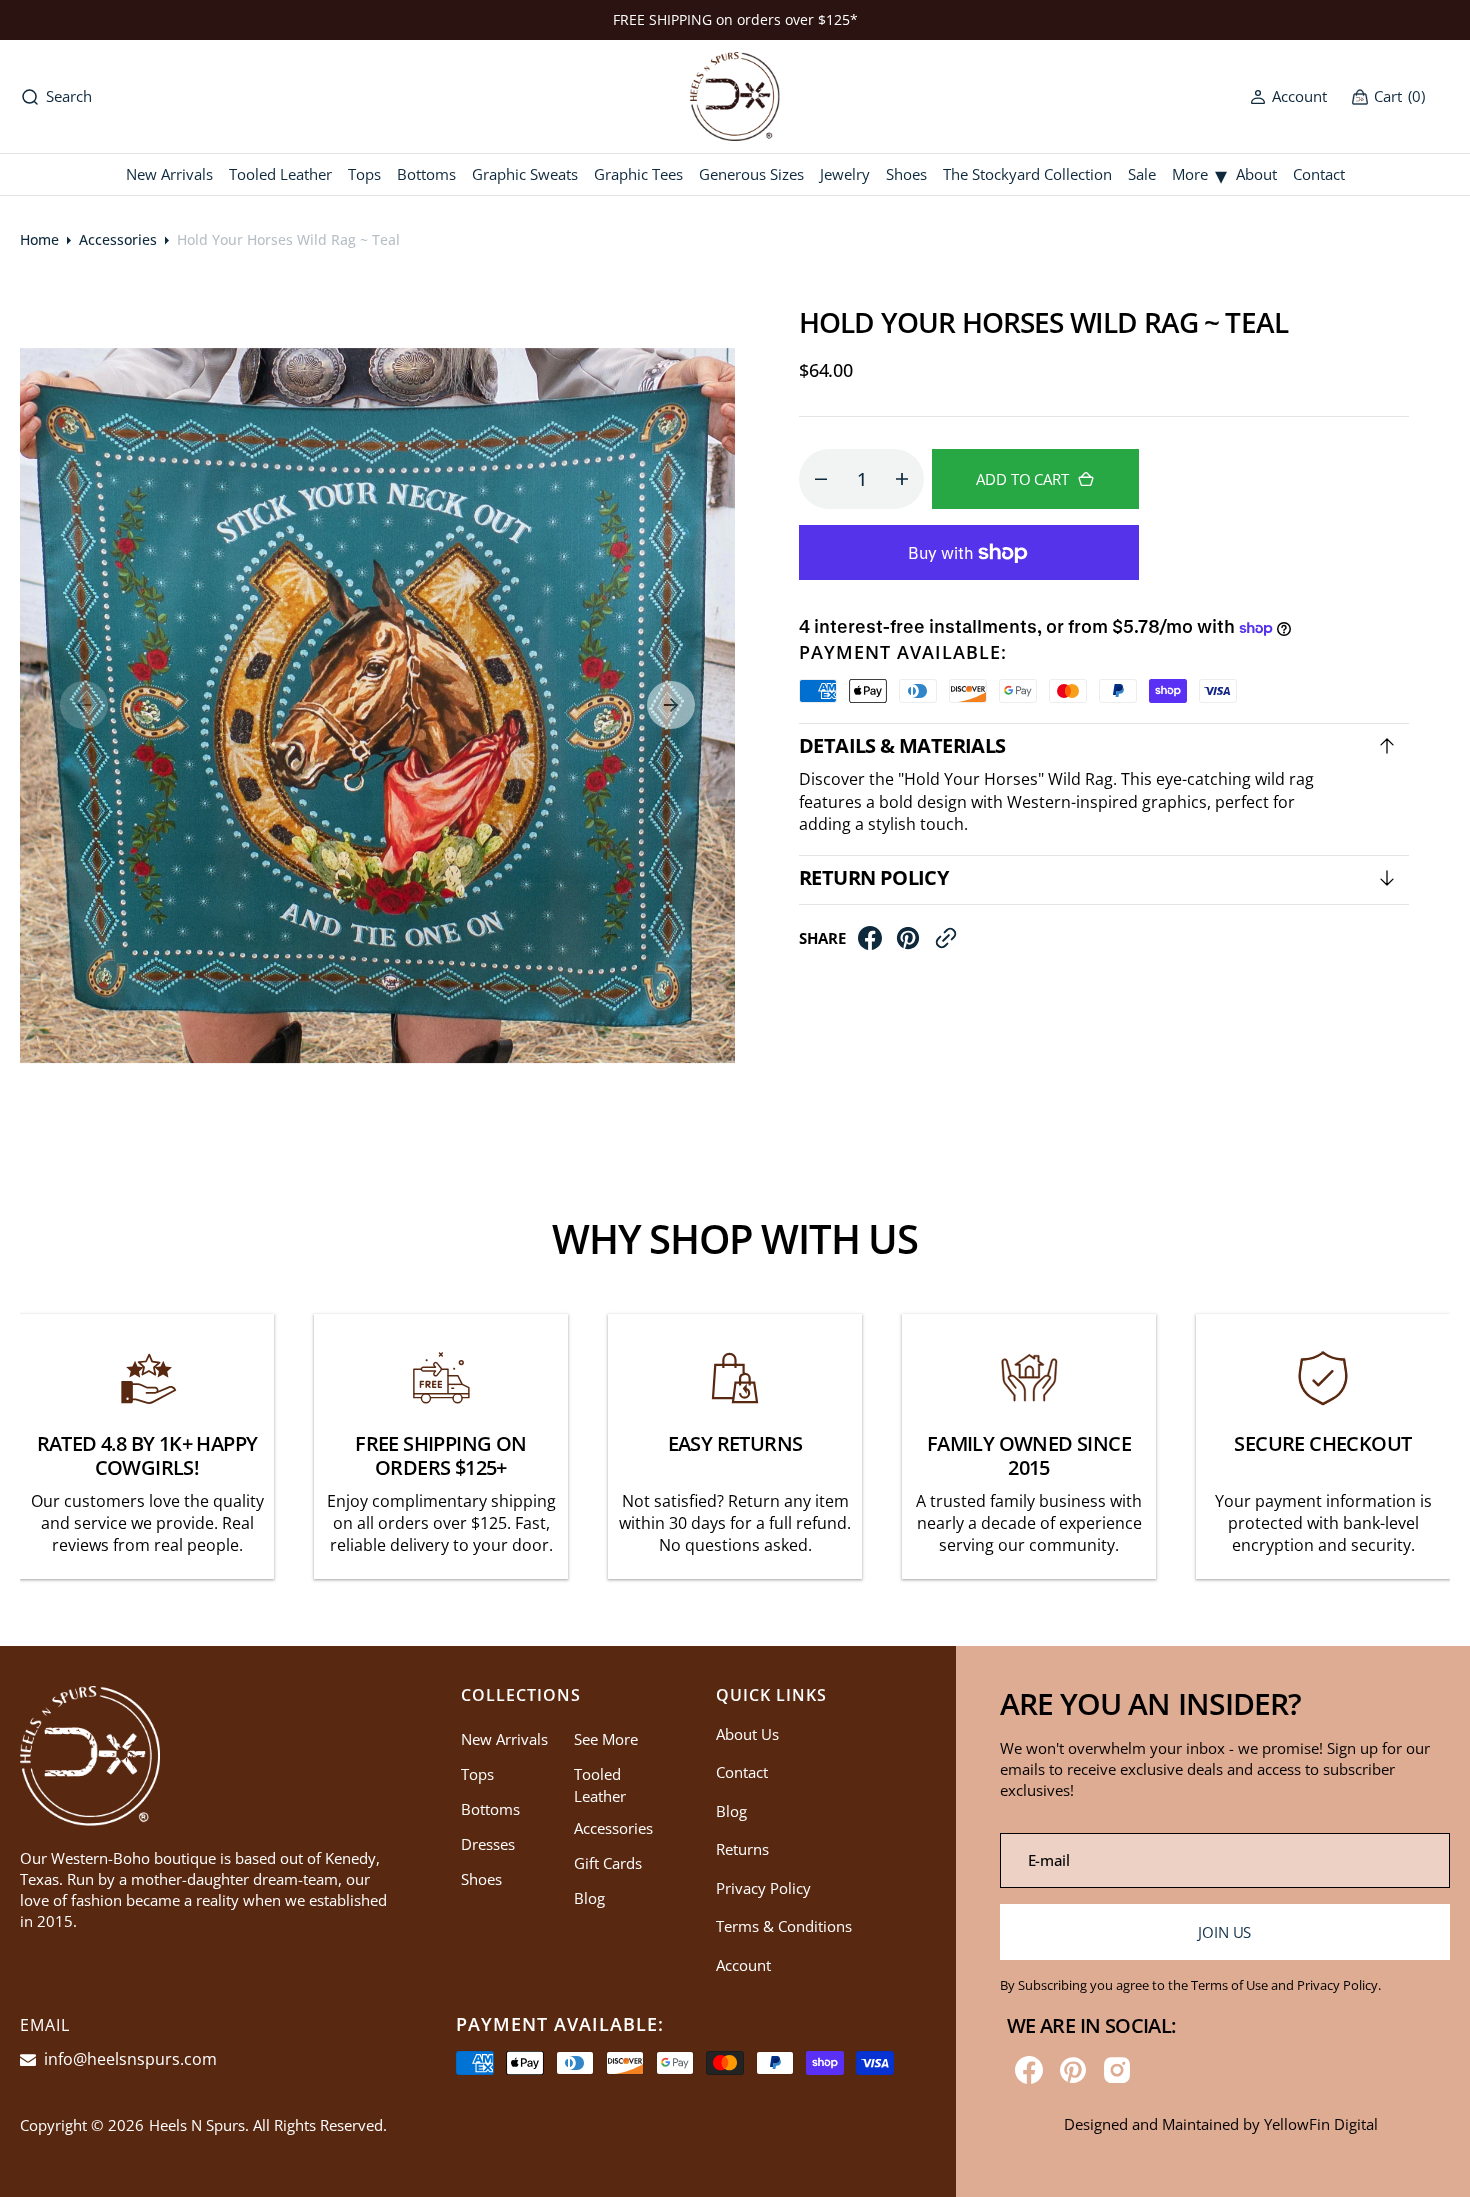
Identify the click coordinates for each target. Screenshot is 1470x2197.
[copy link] (946, 943)
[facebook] (870, 943)
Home (39, 239)
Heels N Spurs (197, 2125)
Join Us (1224, 1932)
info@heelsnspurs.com (128, 2059)
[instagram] (1117, 2070)
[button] (1288, 96)
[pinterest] (908, 943)
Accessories (118, 239)
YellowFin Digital (1321, 2124)
